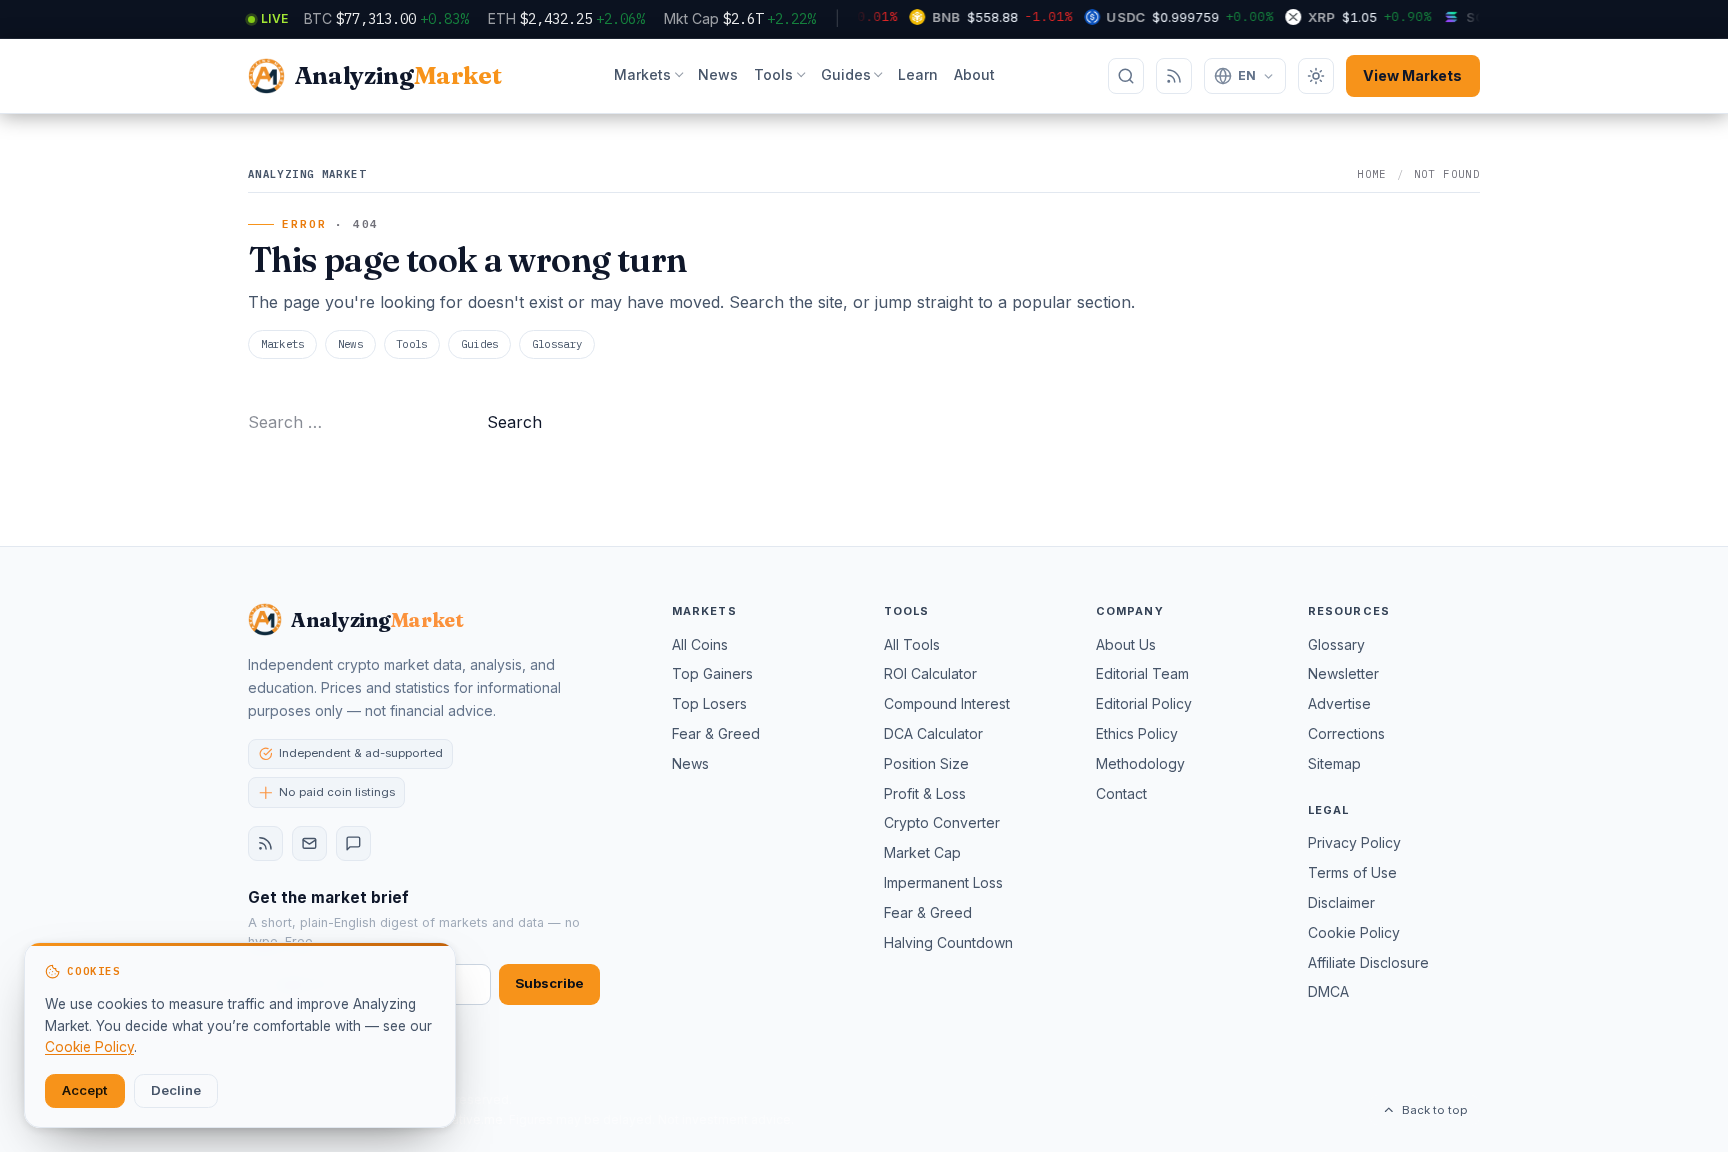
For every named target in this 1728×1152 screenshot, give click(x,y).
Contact (1121, 793)
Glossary (557, 344)
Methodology (1140, 763)
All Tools (912, 644)
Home (1372, 174)
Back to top (1434, 1110)
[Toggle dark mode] (1316, 76)
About (974, 74)
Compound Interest (947, 703)
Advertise (1339, 703)
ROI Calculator (930, 673)
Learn (918, 74)
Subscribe (549, 983)
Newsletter (1343, 673)
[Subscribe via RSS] (1174, 76)
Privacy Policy (1354, 842)
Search (514, 422)
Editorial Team (1142, 673)
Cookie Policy (1354, 932)
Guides (846, 74)
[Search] (1126, 76)
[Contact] (353, 843)
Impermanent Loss (943, 882)
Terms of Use (1352, 872)
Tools (773, 74)
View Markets (1412, 75)
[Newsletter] (309, 843)
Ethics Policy (1137, 733)
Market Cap (922, 852)
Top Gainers (712, 673)
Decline (176, 1090)
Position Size (926, 763)
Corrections (1346, 733)
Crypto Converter (942, 822)
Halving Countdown (948, 942)
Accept (85, 1090)
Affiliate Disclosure (1368, 962)
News (718, 74)
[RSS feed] (265, 843)
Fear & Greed (716, 733)
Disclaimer (1341, 902)
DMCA (1328, 991)
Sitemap (1334, 763)
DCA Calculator (933, 733)
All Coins (700, 644)
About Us (1126, 644)
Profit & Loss (925, 793)
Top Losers (709, 703)
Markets (642, 74)
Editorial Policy (1144, 703)
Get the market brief (328, 897)
